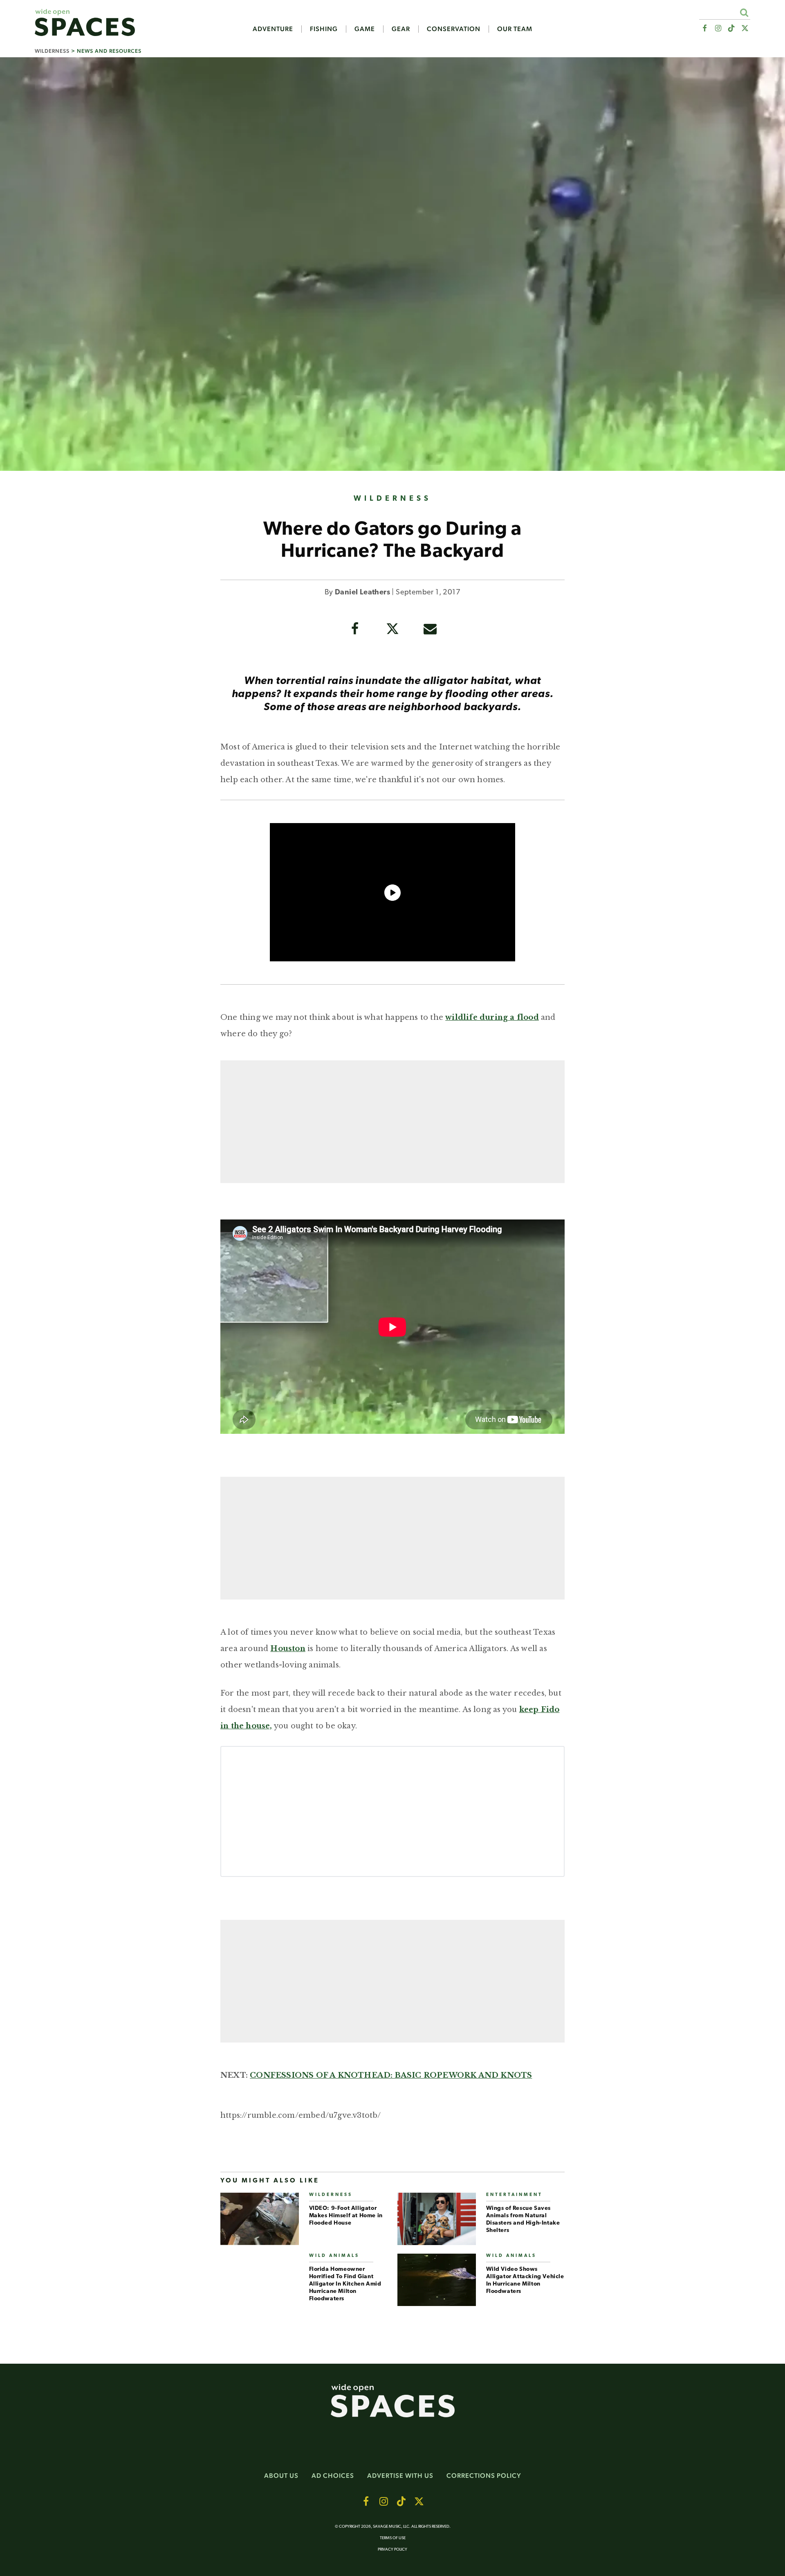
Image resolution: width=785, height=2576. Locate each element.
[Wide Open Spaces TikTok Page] (732, 28)
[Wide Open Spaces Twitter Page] (745, 28)
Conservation (454, 29)
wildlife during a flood (492, 1017)
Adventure (273, 29)
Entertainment (514, 2195)
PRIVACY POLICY (392, 2550)
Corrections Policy (484, 2476)
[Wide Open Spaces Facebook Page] (704, 28)
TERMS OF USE (393, 2538)
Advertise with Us (400, 2476)
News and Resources (109, 51)
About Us (281, 2476)
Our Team (515, 29)
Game (365, 29)
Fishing (324, 29)
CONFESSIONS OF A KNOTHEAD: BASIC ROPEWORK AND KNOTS (391, 2075)
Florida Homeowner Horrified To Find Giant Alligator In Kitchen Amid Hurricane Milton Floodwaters (345, 2284)
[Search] (744, 12)
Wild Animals (334, 2256)
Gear (401, 29)
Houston (288, 1649)
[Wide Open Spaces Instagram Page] (718, 28)
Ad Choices (333, 2476)
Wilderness (52, 51)
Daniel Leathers (362, 593)
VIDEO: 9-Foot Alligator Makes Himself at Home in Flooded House (346, 2216)
